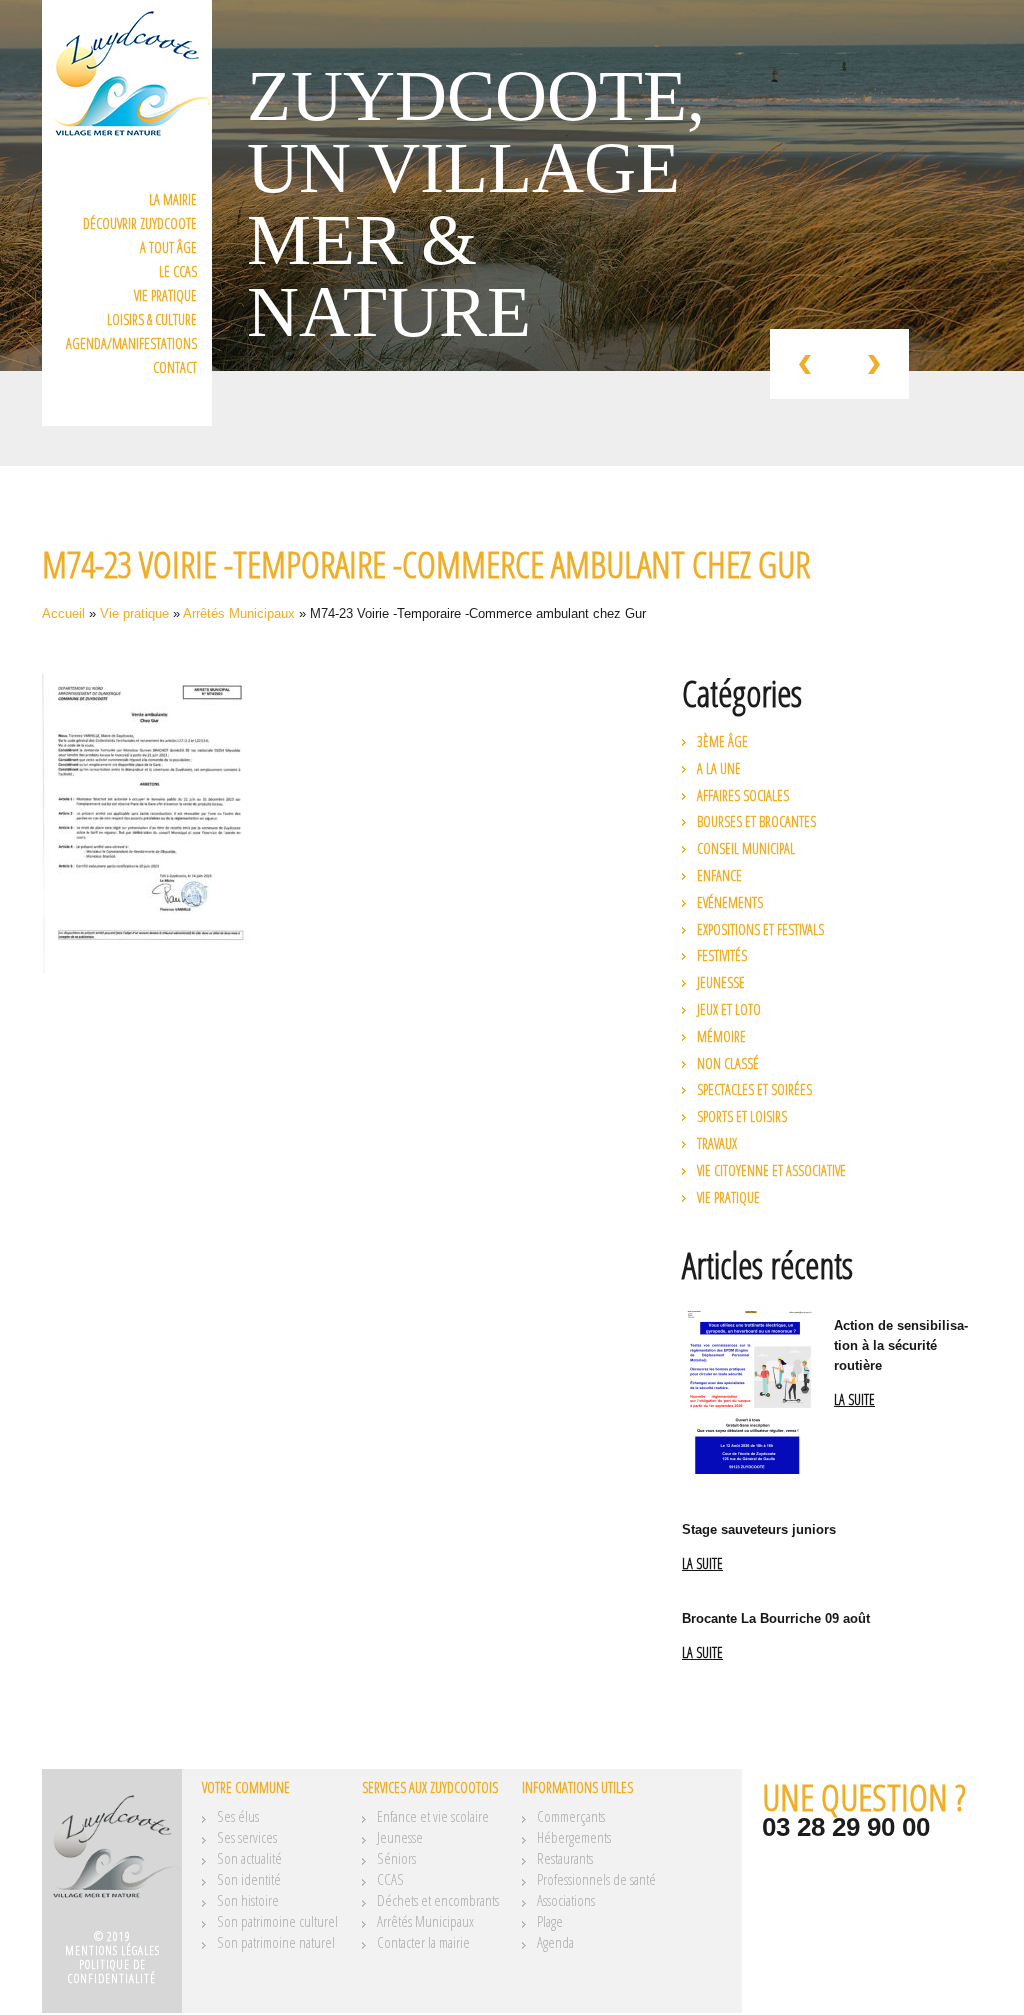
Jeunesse (721, 982)
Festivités (722, 955)
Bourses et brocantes (756, 821)
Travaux (717, 1143)
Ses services (247, 1837)
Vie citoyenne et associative (771, 1170)
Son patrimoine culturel (277, 1921)
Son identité (249, 1879)
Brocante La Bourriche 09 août (776, 1618)
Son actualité (249, 1858)
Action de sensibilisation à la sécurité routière (901, 1345)
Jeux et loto (729, 1009)
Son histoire (248, 1900)
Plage (550, 1921)
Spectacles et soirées (754, 1089)
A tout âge (168, 247)
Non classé (728, 1063)
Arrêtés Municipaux (239, 613)
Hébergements (574, 1837)
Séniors (396, 1858)
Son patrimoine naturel (276, 1942)
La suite (854, 1400)
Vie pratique (165, 295)
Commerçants (571, 1816)
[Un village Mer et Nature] (112, 1856)
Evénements (730, 902)
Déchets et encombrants (438, 1900)
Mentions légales (112, 1950)
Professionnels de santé (596, 1879)
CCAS (390, 1879)
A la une (719, 768)
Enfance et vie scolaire (433, 1816)
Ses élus (238, 1816)
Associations (566, 1900)
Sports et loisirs (742, 1116)
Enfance (719, 875)
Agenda (555, 1942)
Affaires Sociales (743, 795)
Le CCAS (178, 271)
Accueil (63, 613)
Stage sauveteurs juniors (759, 1529)
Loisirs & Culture (152, 319)
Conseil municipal (746, 848)
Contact (175, 367)
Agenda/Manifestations (131, 343)
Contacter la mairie (423, 1942)
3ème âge (722, 741)
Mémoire (721, 1036)
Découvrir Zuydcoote (140, 223)
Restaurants (565, 1858)
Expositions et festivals (760, 929)
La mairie (173, 199)
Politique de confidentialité (112, 1971)
